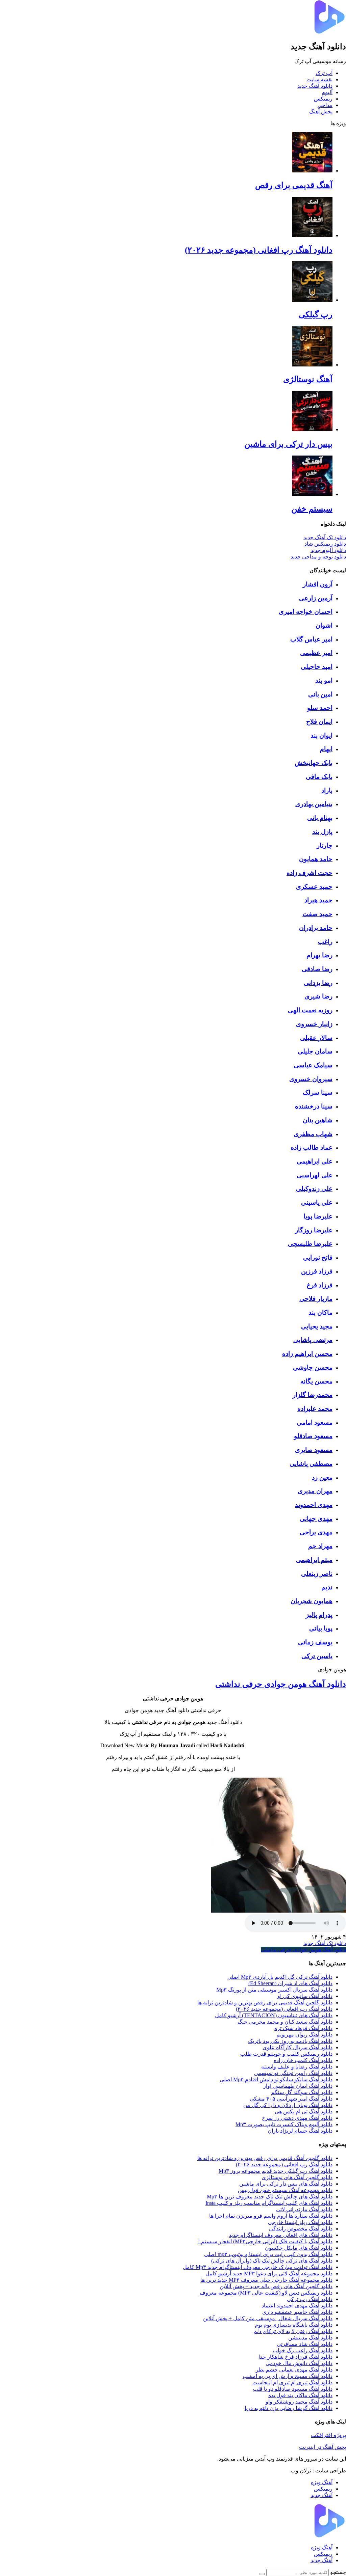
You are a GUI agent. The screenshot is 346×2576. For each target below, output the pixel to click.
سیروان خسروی (311, 1079)
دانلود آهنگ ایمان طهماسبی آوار (298, 2086)
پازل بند (322, 832)
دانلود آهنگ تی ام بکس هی (304, 2112)
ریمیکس (323, 99)
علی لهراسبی (315, 1175)
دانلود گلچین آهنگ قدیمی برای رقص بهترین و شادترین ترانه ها (265, 2003)
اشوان (324, 625)
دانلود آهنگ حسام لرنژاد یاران (300, 2131)
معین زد (322, 1477)
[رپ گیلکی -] (312, 300)
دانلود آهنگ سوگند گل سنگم (302, 2092)
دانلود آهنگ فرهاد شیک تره (303, 2028)
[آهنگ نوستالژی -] (312, 365)
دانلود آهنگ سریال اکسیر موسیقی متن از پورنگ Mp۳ (274, 1990)
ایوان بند (322, 735)
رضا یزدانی (318, 983)
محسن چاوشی (313, 1367)
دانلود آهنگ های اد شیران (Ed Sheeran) (290, 1983)
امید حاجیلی (317, 667)
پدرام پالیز (319, 1615)
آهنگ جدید (322, 2495)
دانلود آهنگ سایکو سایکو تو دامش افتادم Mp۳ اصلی (276, 2079)
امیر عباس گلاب (311, 639)
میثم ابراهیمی (314, 1560)
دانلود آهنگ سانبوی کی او (305, 1996)
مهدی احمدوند (314, 1505)
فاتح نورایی (318, 1257)
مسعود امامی (315, 1422)
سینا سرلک (318, 1092)
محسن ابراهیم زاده (307, 1354)
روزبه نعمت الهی (310, 1010)
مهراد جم (320, 1546)
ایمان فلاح (319, 722)
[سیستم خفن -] (312, 494)
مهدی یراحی (316, 1532)
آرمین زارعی (316, 598)
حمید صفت (317, 914)
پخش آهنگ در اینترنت (323, 2447)
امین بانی (320, 694)
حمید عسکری (314, 887)
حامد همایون (316, 859)
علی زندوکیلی (314, 1189)
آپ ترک (324, 73)
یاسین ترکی (317, 1656)
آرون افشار (318, 584)
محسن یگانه (316, 1381)
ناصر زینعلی (317, 1574)
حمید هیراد (318, 900)
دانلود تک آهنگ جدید (325, 1943)
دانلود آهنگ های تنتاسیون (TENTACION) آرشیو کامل (274, 2015)
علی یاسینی (317, 1202)
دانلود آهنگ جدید (315, 86)
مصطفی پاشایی (311, 1464)
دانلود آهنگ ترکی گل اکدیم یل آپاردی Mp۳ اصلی (280, 1977)
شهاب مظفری (313, 1134)
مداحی (325, 105)
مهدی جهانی (316, 1519)
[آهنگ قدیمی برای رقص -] (312, 171)
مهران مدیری (315, 1491)
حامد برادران (316, 928)
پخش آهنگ (321, 112)
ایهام (326, 749)
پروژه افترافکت (328, 2435)
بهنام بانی (320, 818)
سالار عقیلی (316, 1038)
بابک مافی (319, 777)
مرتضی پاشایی (313, 1340)
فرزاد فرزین (317, 1271)
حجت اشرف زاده (310, 873)
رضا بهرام (319, 955)
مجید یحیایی (317, 1326)
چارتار (325, 845)
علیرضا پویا (318, 1216)
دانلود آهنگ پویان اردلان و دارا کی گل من (288, 2105)
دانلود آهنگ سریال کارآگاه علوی (298, 2047)
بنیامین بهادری (314, 804)
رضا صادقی (317, 969)
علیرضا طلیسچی (310, 1244)
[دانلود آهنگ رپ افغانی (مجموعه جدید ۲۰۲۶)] (312, 235)
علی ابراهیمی (315, 1161)
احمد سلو (320, 708)
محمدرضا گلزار (313, 1395)
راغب (325, 942)
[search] (262, 2574)
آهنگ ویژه (322, 2482)
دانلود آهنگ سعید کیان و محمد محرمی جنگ (285, 2022)
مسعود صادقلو (313, 1436)
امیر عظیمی (316, 653)
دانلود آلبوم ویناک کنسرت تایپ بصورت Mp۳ (284, 2124)
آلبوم (327, 92)
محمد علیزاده (315, 1409)
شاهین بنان (318, 1120)
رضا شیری (318, 996)
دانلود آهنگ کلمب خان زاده (303, 2060)
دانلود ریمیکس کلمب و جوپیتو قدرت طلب (286, 2054)
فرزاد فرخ (319, 1285)
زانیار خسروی (314, 1024)
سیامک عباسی (313, 1065)
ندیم (327, 1587)
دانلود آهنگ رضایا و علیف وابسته (297, 2067)
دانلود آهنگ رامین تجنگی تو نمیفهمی (293, 2073)
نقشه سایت (319, 79)
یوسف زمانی (315, 1642)
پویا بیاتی (321, 1628)
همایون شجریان (312, 1601)
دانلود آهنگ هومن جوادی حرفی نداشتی (281, 1684)
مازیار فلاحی (316, 1299)
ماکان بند (320, 1312)
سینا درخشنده (314, 1106)
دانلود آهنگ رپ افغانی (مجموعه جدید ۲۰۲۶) (284, 2009)
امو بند (324, 680)
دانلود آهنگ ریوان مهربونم (304, 2035)
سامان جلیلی (315, 1051)
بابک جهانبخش (314, 763)
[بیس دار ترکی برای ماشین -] (312, 429)
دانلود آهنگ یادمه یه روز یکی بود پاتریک (290, 2041)
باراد (327, 790)
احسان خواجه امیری (306, 612)
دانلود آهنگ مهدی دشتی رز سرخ (297, 2118)
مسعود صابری (314, 1450)
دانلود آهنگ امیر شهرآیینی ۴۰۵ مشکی (291, 2099)
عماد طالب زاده (312, 1147)
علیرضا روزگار (314, 1230)
